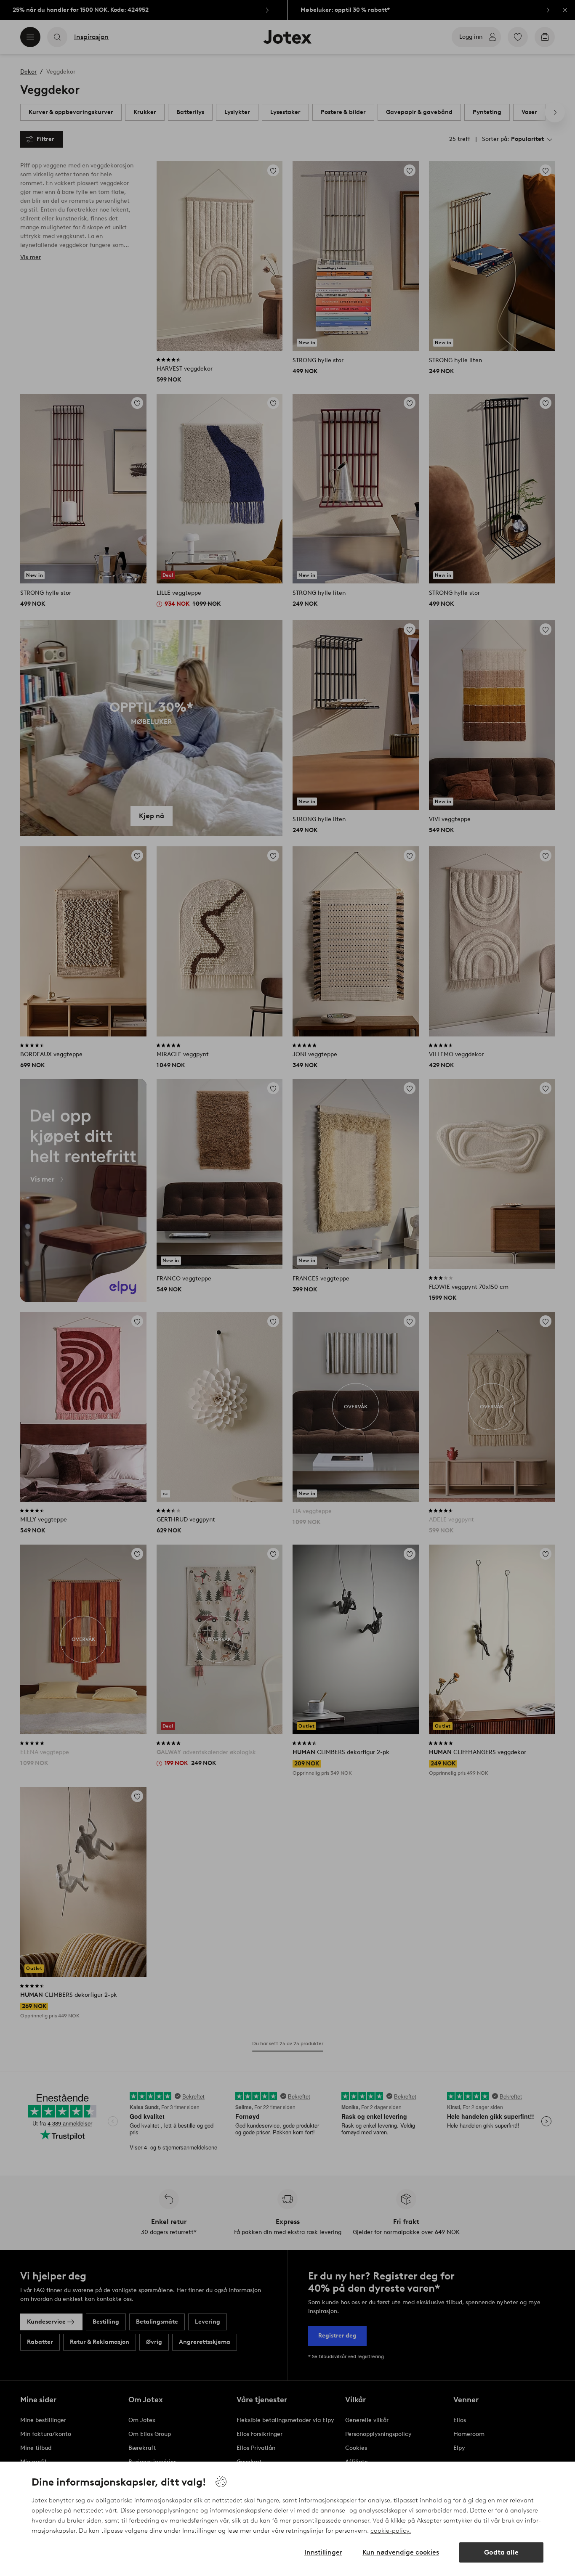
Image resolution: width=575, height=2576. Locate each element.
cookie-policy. (391, 2531)
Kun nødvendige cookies (401, 2552)
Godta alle (501, 2552)
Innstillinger (323, 2552)
